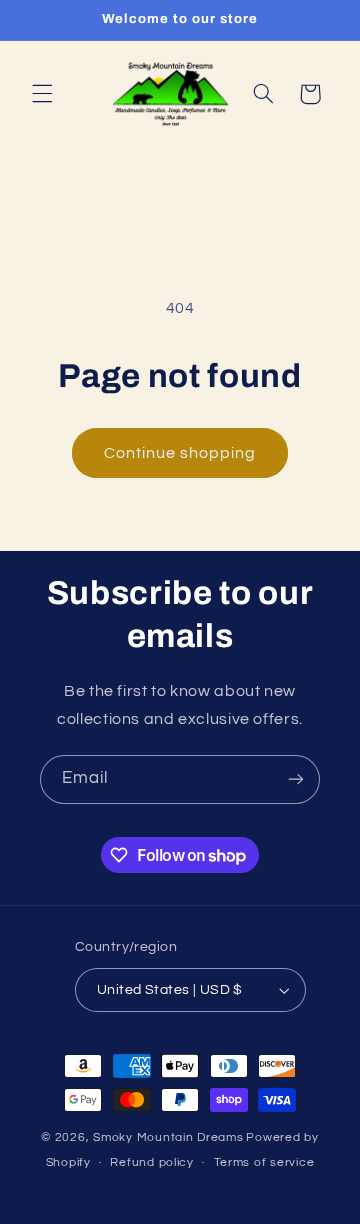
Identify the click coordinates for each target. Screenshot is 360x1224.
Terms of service (264, 1162)
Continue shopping (180, 453)
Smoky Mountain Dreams (168, 1137)
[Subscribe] (296, 779)
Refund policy (152, 1162)
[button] (42, 94)
